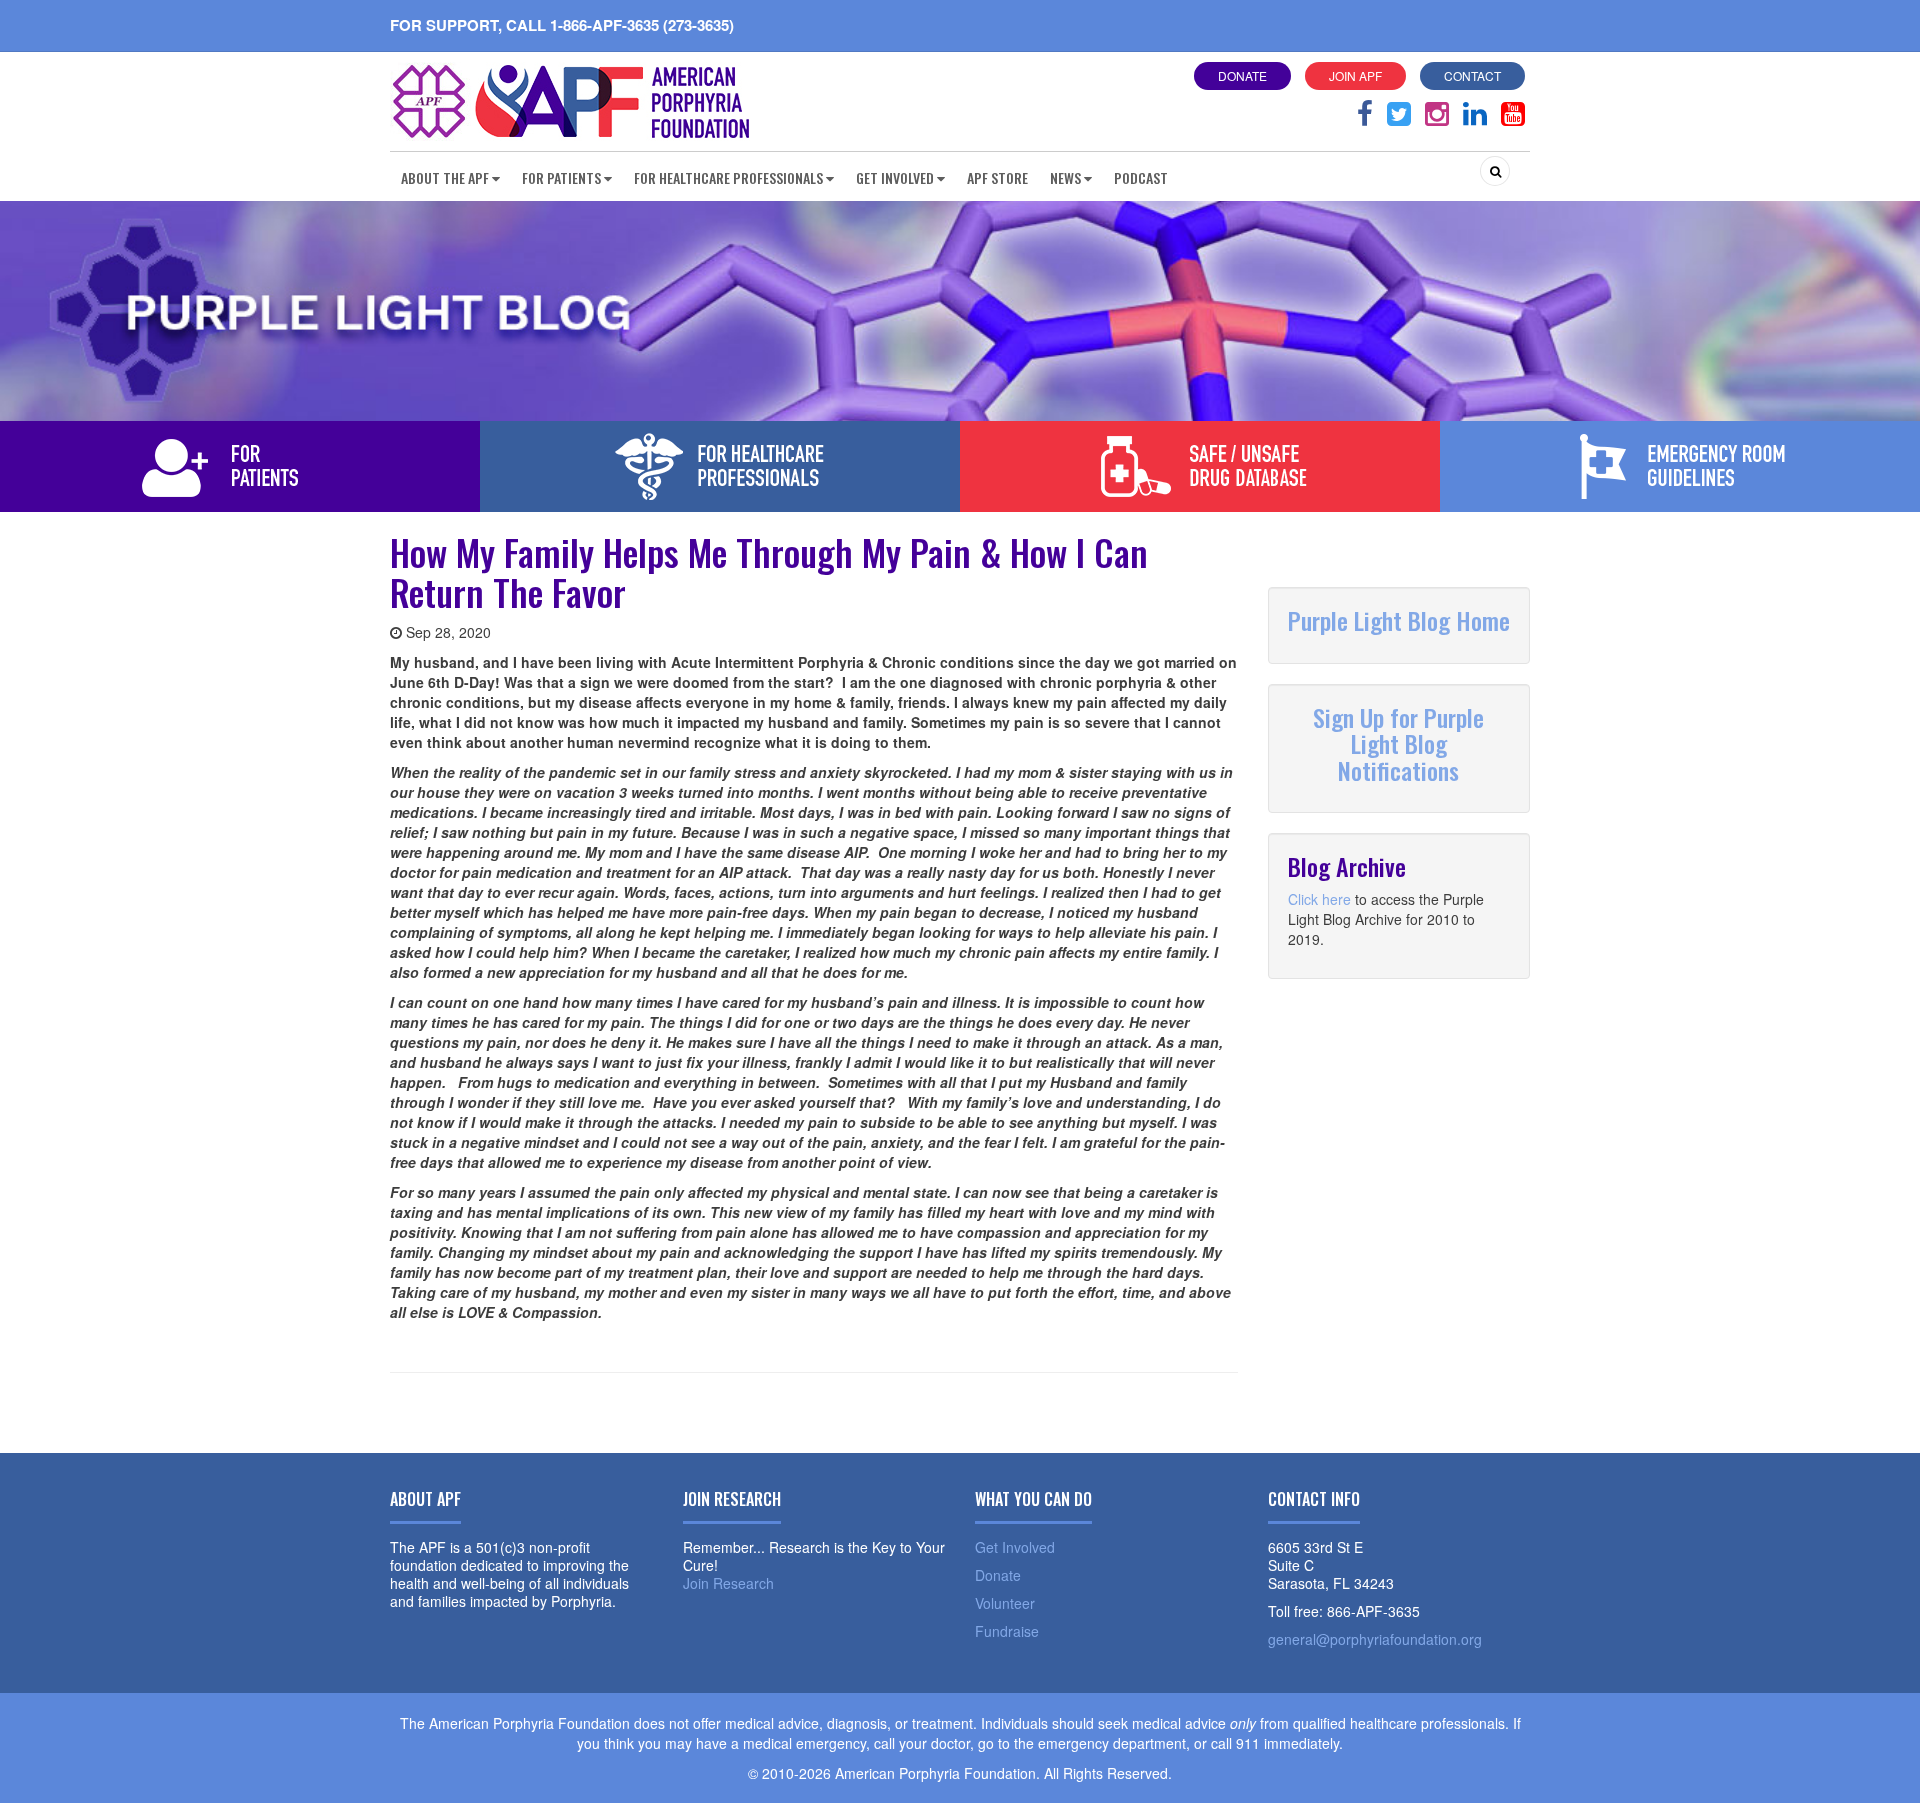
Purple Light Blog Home (1399, 620)
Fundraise (1007, 1631)
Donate (1242, 75)
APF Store (997, 177)
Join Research (728, 1583)
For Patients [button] (561, 177)
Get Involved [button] (895, 177)
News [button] (1065, 177)
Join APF (1355, 75)
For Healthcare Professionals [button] (728, 177)
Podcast (1141, 177)
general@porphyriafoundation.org (1375, 1639)
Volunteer (1005, 1603)
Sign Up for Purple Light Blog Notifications (1398, 743)
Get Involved (1015, 1547)
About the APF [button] (445, 177)
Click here (1319, 899)
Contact (1472, 75)
